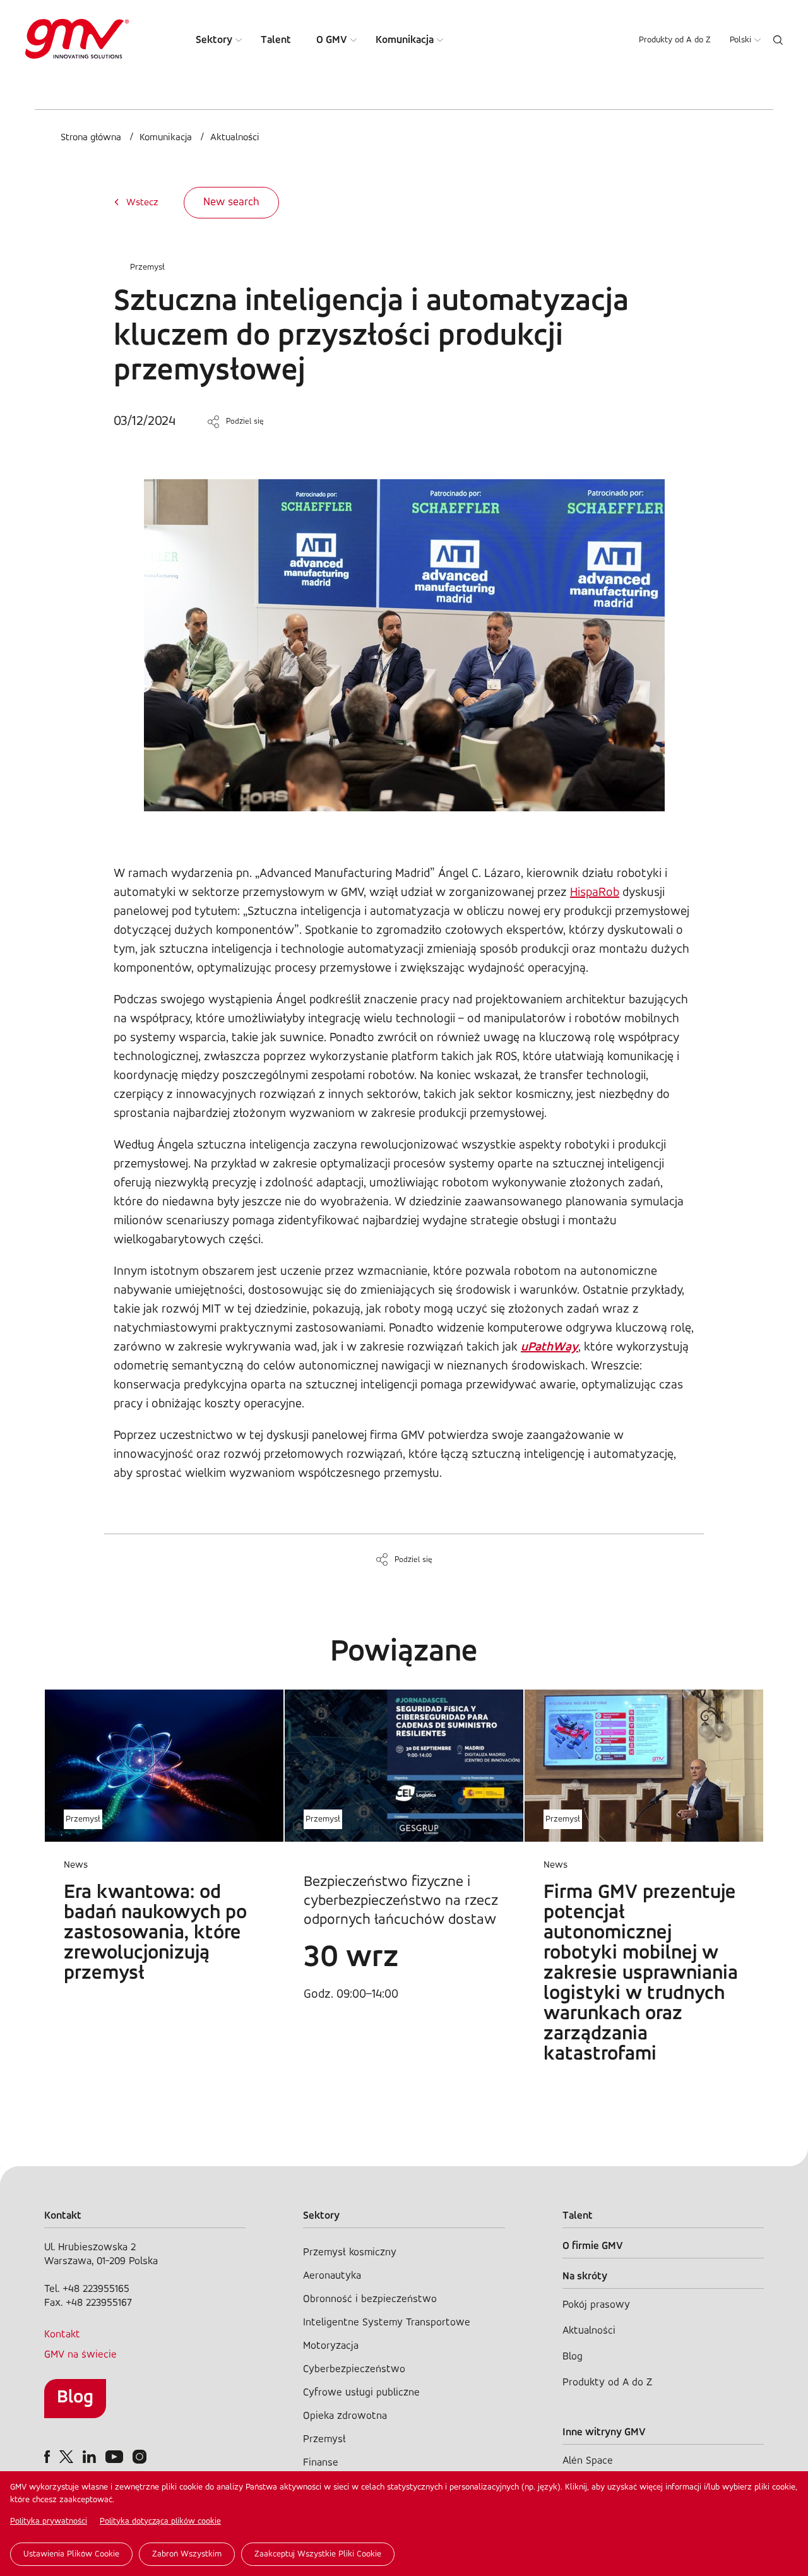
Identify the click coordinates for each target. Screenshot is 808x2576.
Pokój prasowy (596, 2305)
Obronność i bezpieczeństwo (370, 2299)
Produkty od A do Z (675, 40)
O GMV (332, 40)
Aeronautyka (332, 2276)
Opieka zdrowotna (345, 2416)
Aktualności (235, 138)
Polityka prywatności (49, 2521)
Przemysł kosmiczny (350, 2252)
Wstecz (142, 203)
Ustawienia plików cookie (71, 2554)
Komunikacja (405, 40)
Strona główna (91, 138)
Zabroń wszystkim (187, 2554)
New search (231, 203)
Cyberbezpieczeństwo (354, 2369)
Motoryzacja (331, 2346)
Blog (75, 2398)
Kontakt (62, 2334)
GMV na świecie (80, 2355)
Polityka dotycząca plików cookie (160, 2521)
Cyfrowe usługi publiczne (361, 2393)
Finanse (321, 2463)
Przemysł (147, 267)
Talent (276, 40)
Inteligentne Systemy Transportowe (387, 2323)
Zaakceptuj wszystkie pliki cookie (318, 2554)
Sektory (214, 40)
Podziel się (245, 421)
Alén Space (588, 2461)
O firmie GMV (593, 2246)
